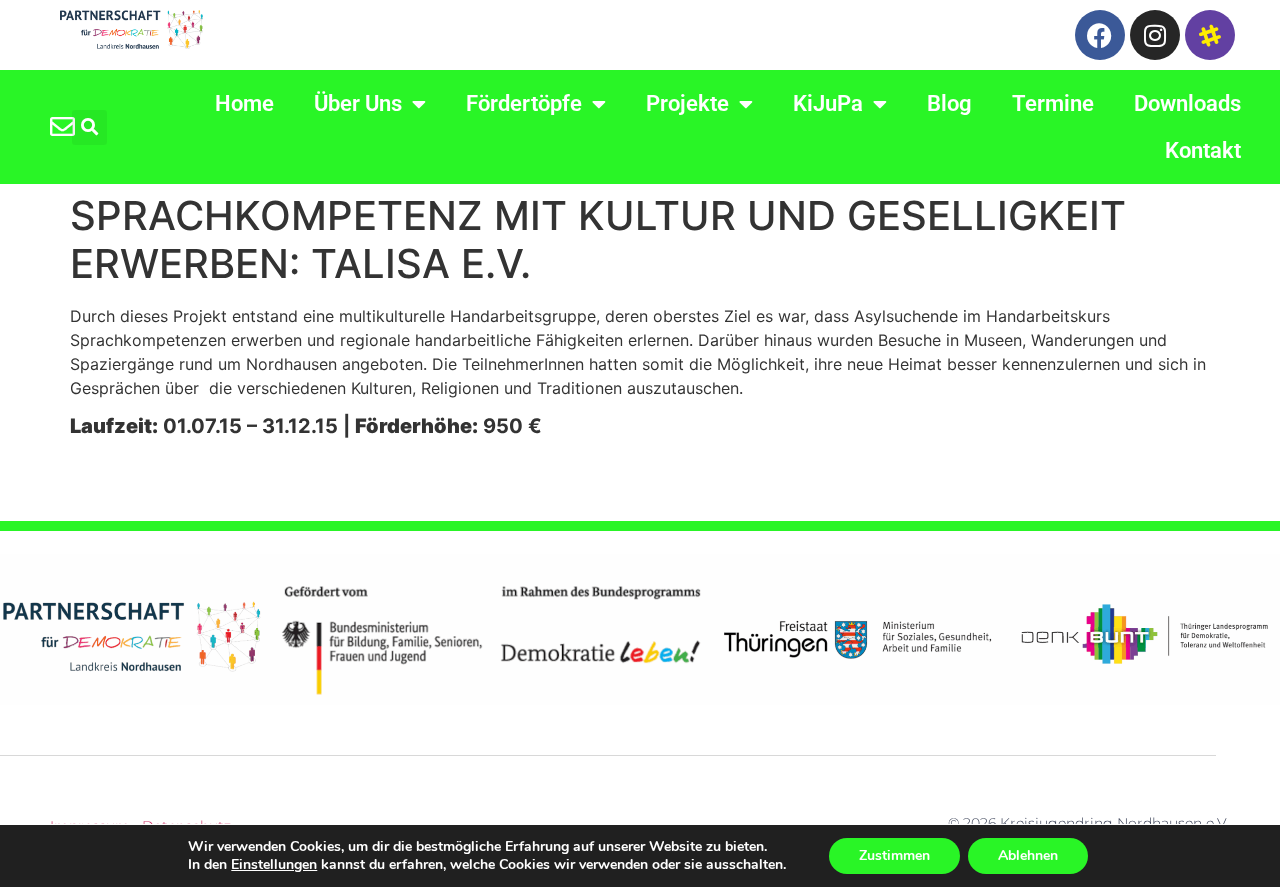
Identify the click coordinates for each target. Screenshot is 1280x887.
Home (244, 103)
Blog (949, 103)
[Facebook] (1100, 35)
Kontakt (1203, 150)
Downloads (1187, 103)
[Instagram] (1155, 35)
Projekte (687, 103)
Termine (1053, 103)
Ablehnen (1028, 855)
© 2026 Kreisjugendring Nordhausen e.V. (1089, 823)
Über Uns (358, 103)
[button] (89, 127)
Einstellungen (274, 865)
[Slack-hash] (1210, 35)
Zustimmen (894, 855)
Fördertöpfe (524, 103)
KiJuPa (828, 103)
